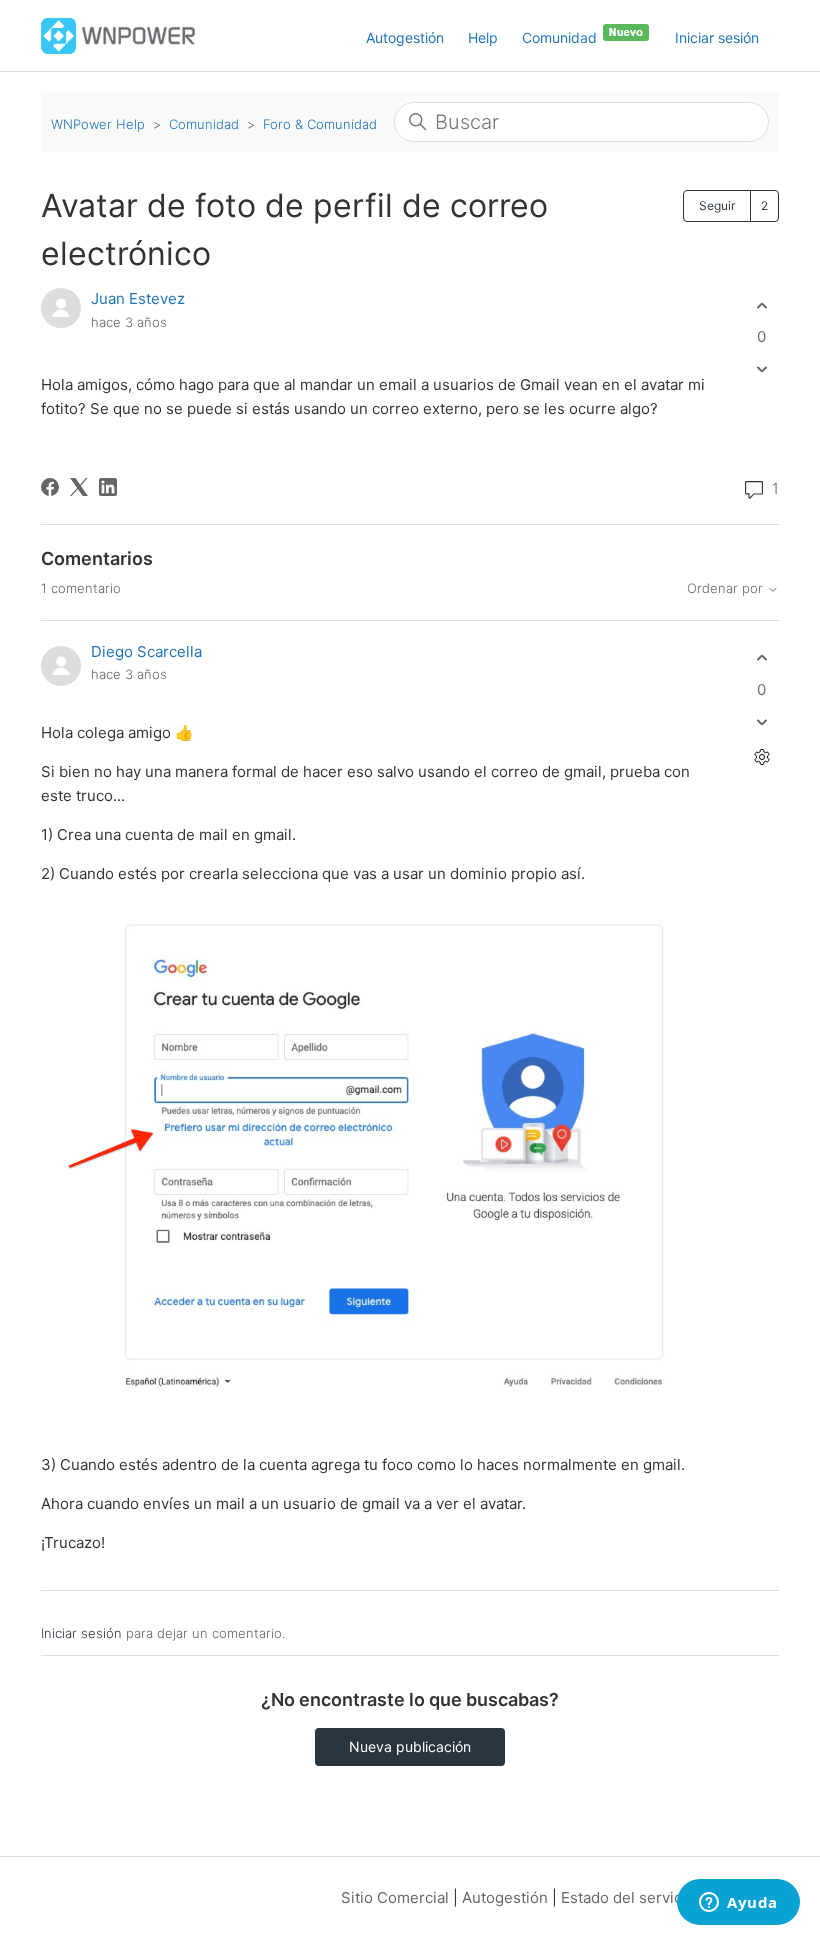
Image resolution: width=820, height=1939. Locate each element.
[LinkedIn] (108, 487)
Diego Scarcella (146, 651)
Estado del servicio (628, 1897)
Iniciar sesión (81, 1633)
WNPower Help (98, 124)
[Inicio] (118, 34)
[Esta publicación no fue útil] (761, 369)
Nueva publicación (410, 1746)
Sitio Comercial (395, 1897)
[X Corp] (79, 487)
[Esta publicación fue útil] (761, 305)
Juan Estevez (138, 298)
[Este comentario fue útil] (761, 658)
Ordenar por (727, 588)
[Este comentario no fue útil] (761, 721)
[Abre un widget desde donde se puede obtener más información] (738, 1904)
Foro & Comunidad (320, 124)
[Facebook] (50, 487)
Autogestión (405, 37)
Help (483, 37)
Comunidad (561, 37)
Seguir (717, 205)
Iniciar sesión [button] (717, 37)
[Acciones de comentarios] (761, 756)
